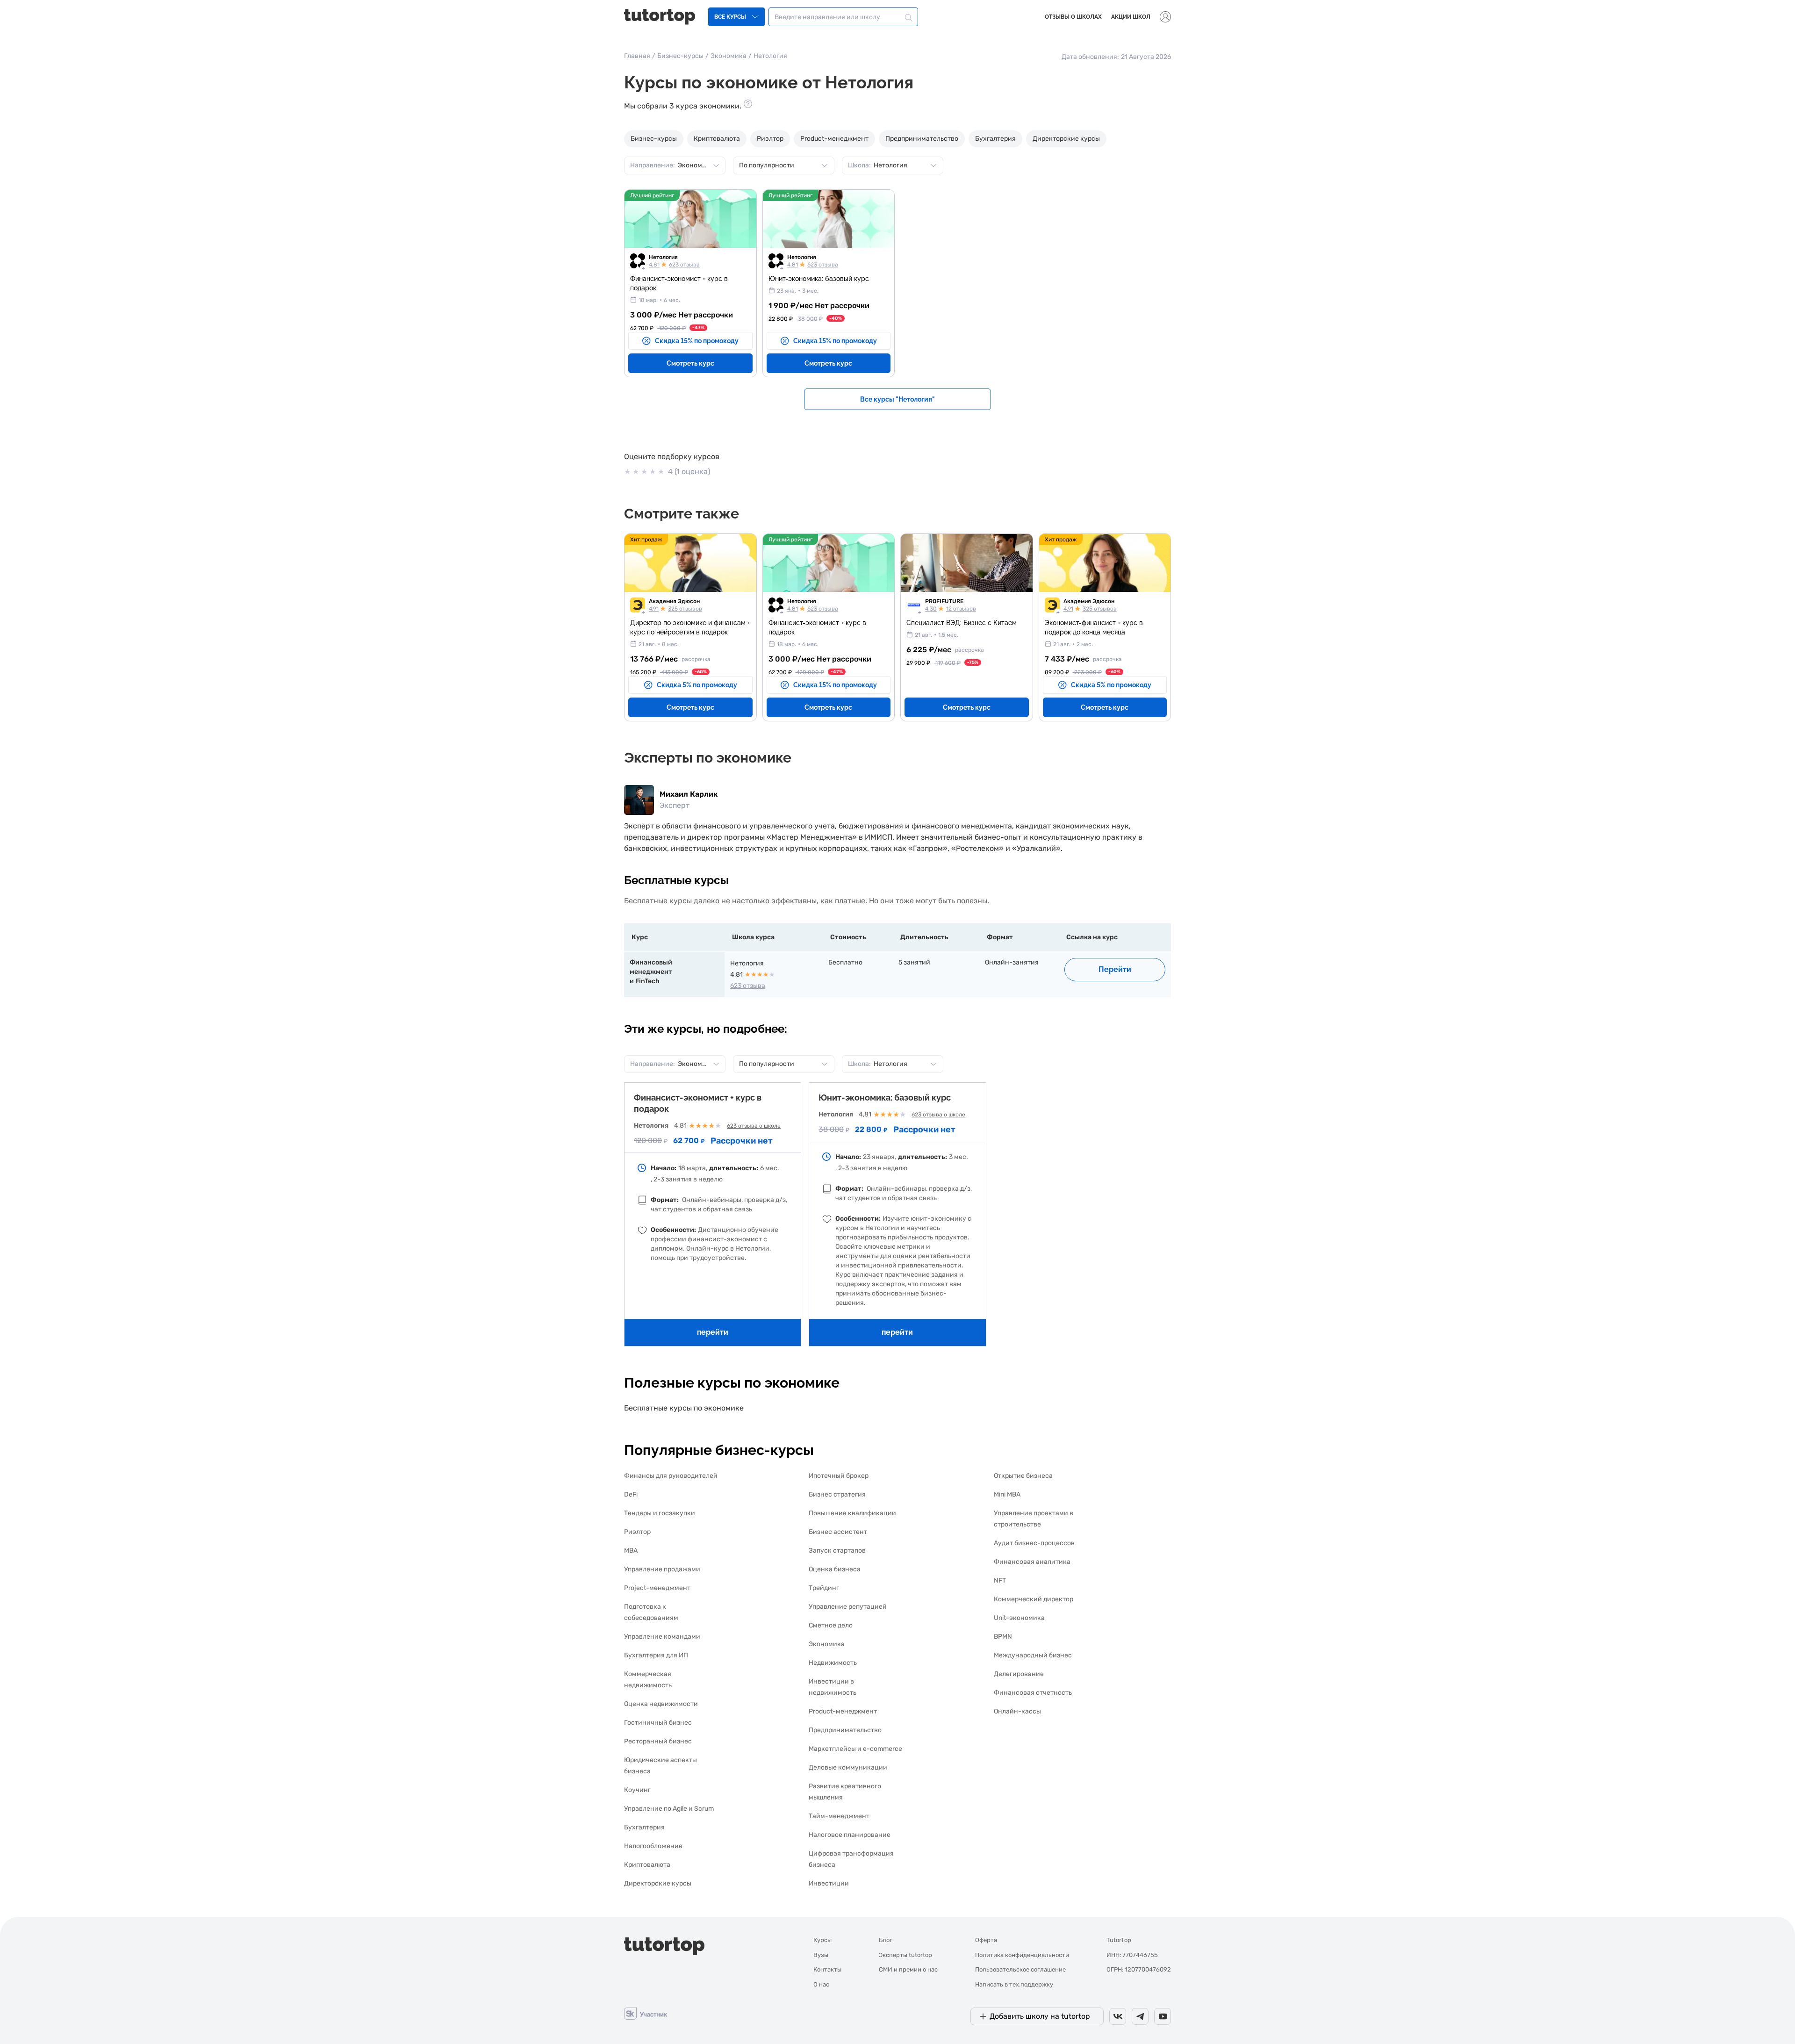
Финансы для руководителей (671, 1476)
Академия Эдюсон (674, 601)
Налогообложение (653, 1846)
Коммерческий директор (1034, 1599)
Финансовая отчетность (1033, 1693)
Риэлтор (770, 139)
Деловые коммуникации (848, 1767)
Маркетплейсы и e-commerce (855, 1749)
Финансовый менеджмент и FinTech (651, 972)
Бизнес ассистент (838, 1532)
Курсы (822, 1940)
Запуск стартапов (837, 1551)
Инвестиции (829, 1883)
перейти (713, 1332)
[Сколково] (646, 2013)
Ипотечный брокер (839, 1476)
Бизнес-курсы (680, 56)
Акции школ (1131, 17)
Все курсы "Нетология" (897, 399)
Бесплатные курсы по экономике (684, 1408)
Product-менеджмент (834, 139)
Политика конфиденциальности (1022, 1955)
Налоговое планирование (850, 1835)
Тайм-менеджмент (839, 1816)
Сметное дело (831, 1625)
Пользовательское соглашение (1020, 1969)
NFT (1000, 1580)
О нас (821, 1984)
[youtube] (1163, 2016)
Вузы (821, 1955)
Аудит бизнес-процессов (1034, 1543)
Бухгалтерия (995, 139)
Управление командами (662, 1637)
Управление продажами (662, 1569)
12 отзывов (961, 609)
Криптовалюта (717, 139)
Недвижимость (833, 1663)
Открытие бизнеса (1023, 1476)
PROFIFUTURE (944, 601)
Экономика (729, 56)
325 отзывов (685, 609)
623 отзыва (684, 265)
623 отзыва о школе (754, 1126)
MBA (631, 1551)
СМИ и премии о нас (908, 1969)
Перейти (1115, 969)
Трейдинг (824, 1588)
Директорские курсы (1066, 139)
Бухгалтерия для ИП (656, 1655)
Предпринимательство (922, 139)
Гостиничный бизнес (658, 1723)
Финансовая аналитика (1032, 1562)
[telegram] (1140, 2016)
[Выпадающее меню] (1165, 17)
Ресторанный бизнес (658, 1741)
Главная (637, 56)
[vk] (1118, 2016)
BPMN (1003, 1637)
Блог (886, 1940)
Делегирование (1019, 1674)
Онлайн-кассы (1017, 1711)
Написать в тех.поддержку (1014, 1984)
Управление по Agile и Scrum (669, 1809)
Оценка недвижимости (661, 1704)
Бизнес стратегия (837, 1494)
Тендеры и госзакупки (660, 1513)
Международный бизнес (1033, 1655)
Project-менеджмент (657, 1588)
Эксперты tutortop (905, 1955)
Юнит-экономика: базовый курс (885, 1098)
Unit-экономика (1019, 1618)
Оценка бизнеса (835, 1569)
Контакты (827, 1969)
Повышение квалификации (852, 1513)
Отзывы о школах (1073, 17)
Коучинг (637, 1790)
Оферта (986, 1940)
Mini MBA (1007, 1494)
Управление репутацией (848, 1607)
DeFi (631, 1494)
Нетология (663, 257)
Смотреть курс (690, 363)
